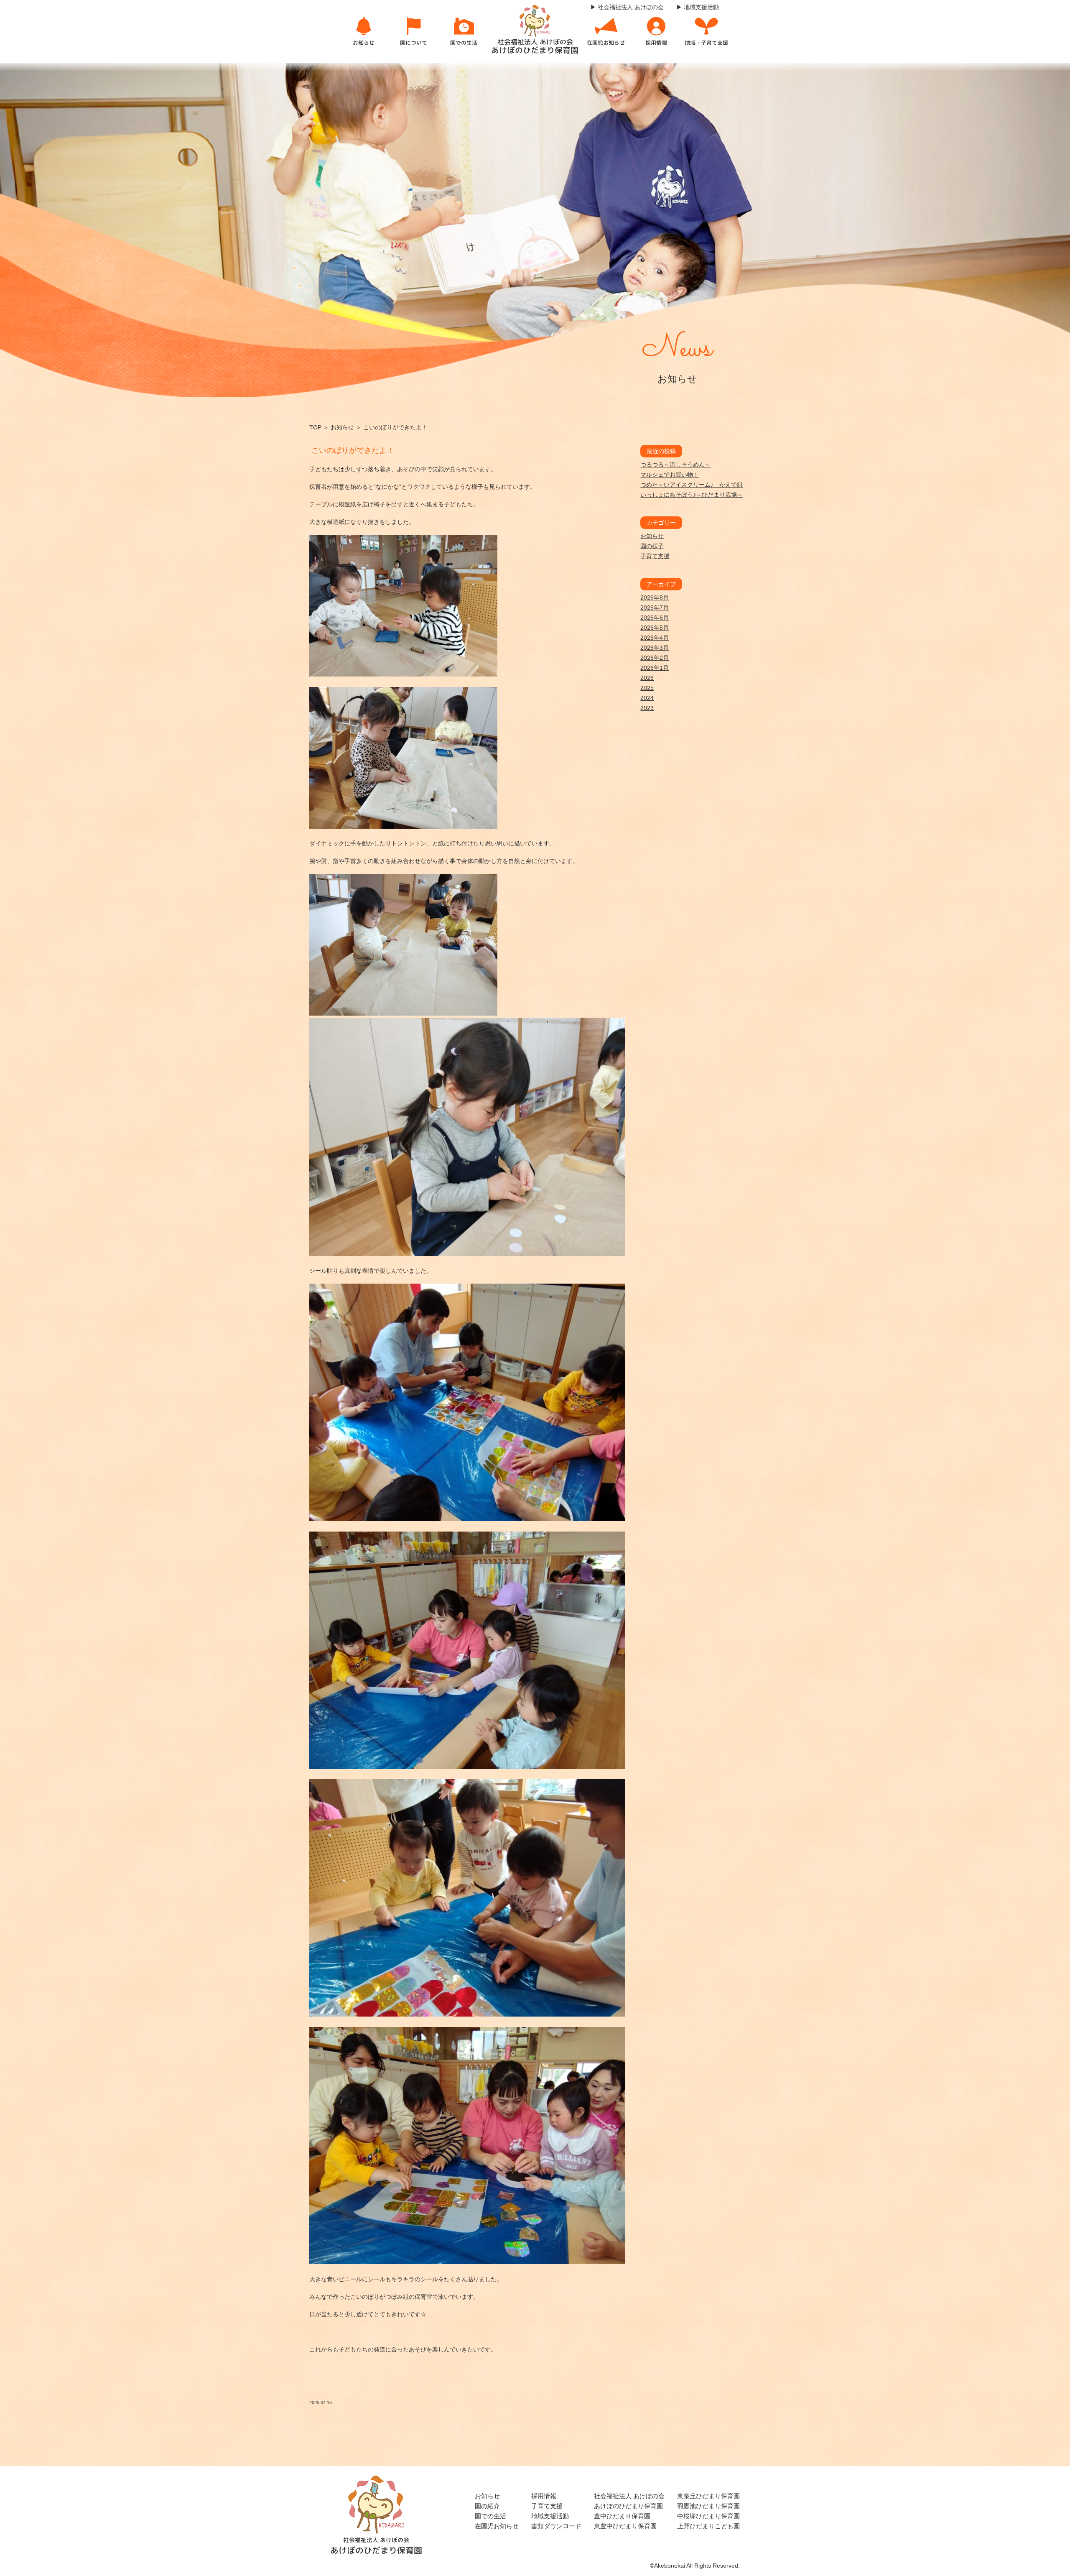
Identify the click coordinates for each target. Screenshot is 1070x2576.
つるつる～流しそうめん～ (675, 465)
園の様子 (652, 546)
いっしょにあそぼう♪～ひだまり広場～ (692, 495)
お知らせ (342, 427)
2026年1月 (655, 668)
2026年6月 (655, 618)
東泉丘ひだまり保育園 (708, 2496)
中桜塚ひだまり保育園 (708, 2516)
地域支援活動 (550, 2516)
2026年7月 (655, 608)
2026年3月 (655, 648)
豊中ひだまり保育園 (622, 2516)
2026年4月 (655, 638)
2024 (647, 698)
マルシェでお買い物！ (670, 475)
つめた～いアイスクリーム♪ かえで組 (692, 485)
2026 (647, 678)
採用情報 (544, 2496)
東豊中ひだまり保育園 (625, 2526)
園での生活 (490, 2516)
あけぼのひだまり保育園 (628, 2506)
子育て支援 (655, 556)
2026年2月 (655, 658)
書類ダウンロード (556, 2526)
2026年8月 (655, 597)
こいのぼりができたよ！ (353, 450)
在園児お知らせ (497, 2526)
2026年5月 (655, 628)
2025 (647, 688)
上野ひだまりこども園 (708, 2526)
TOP (315, 427)
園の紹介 (487, 2506)
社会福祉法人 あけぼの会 (629, 2496)
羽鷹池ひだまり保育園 (708, 2506)
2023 (647, 708)
